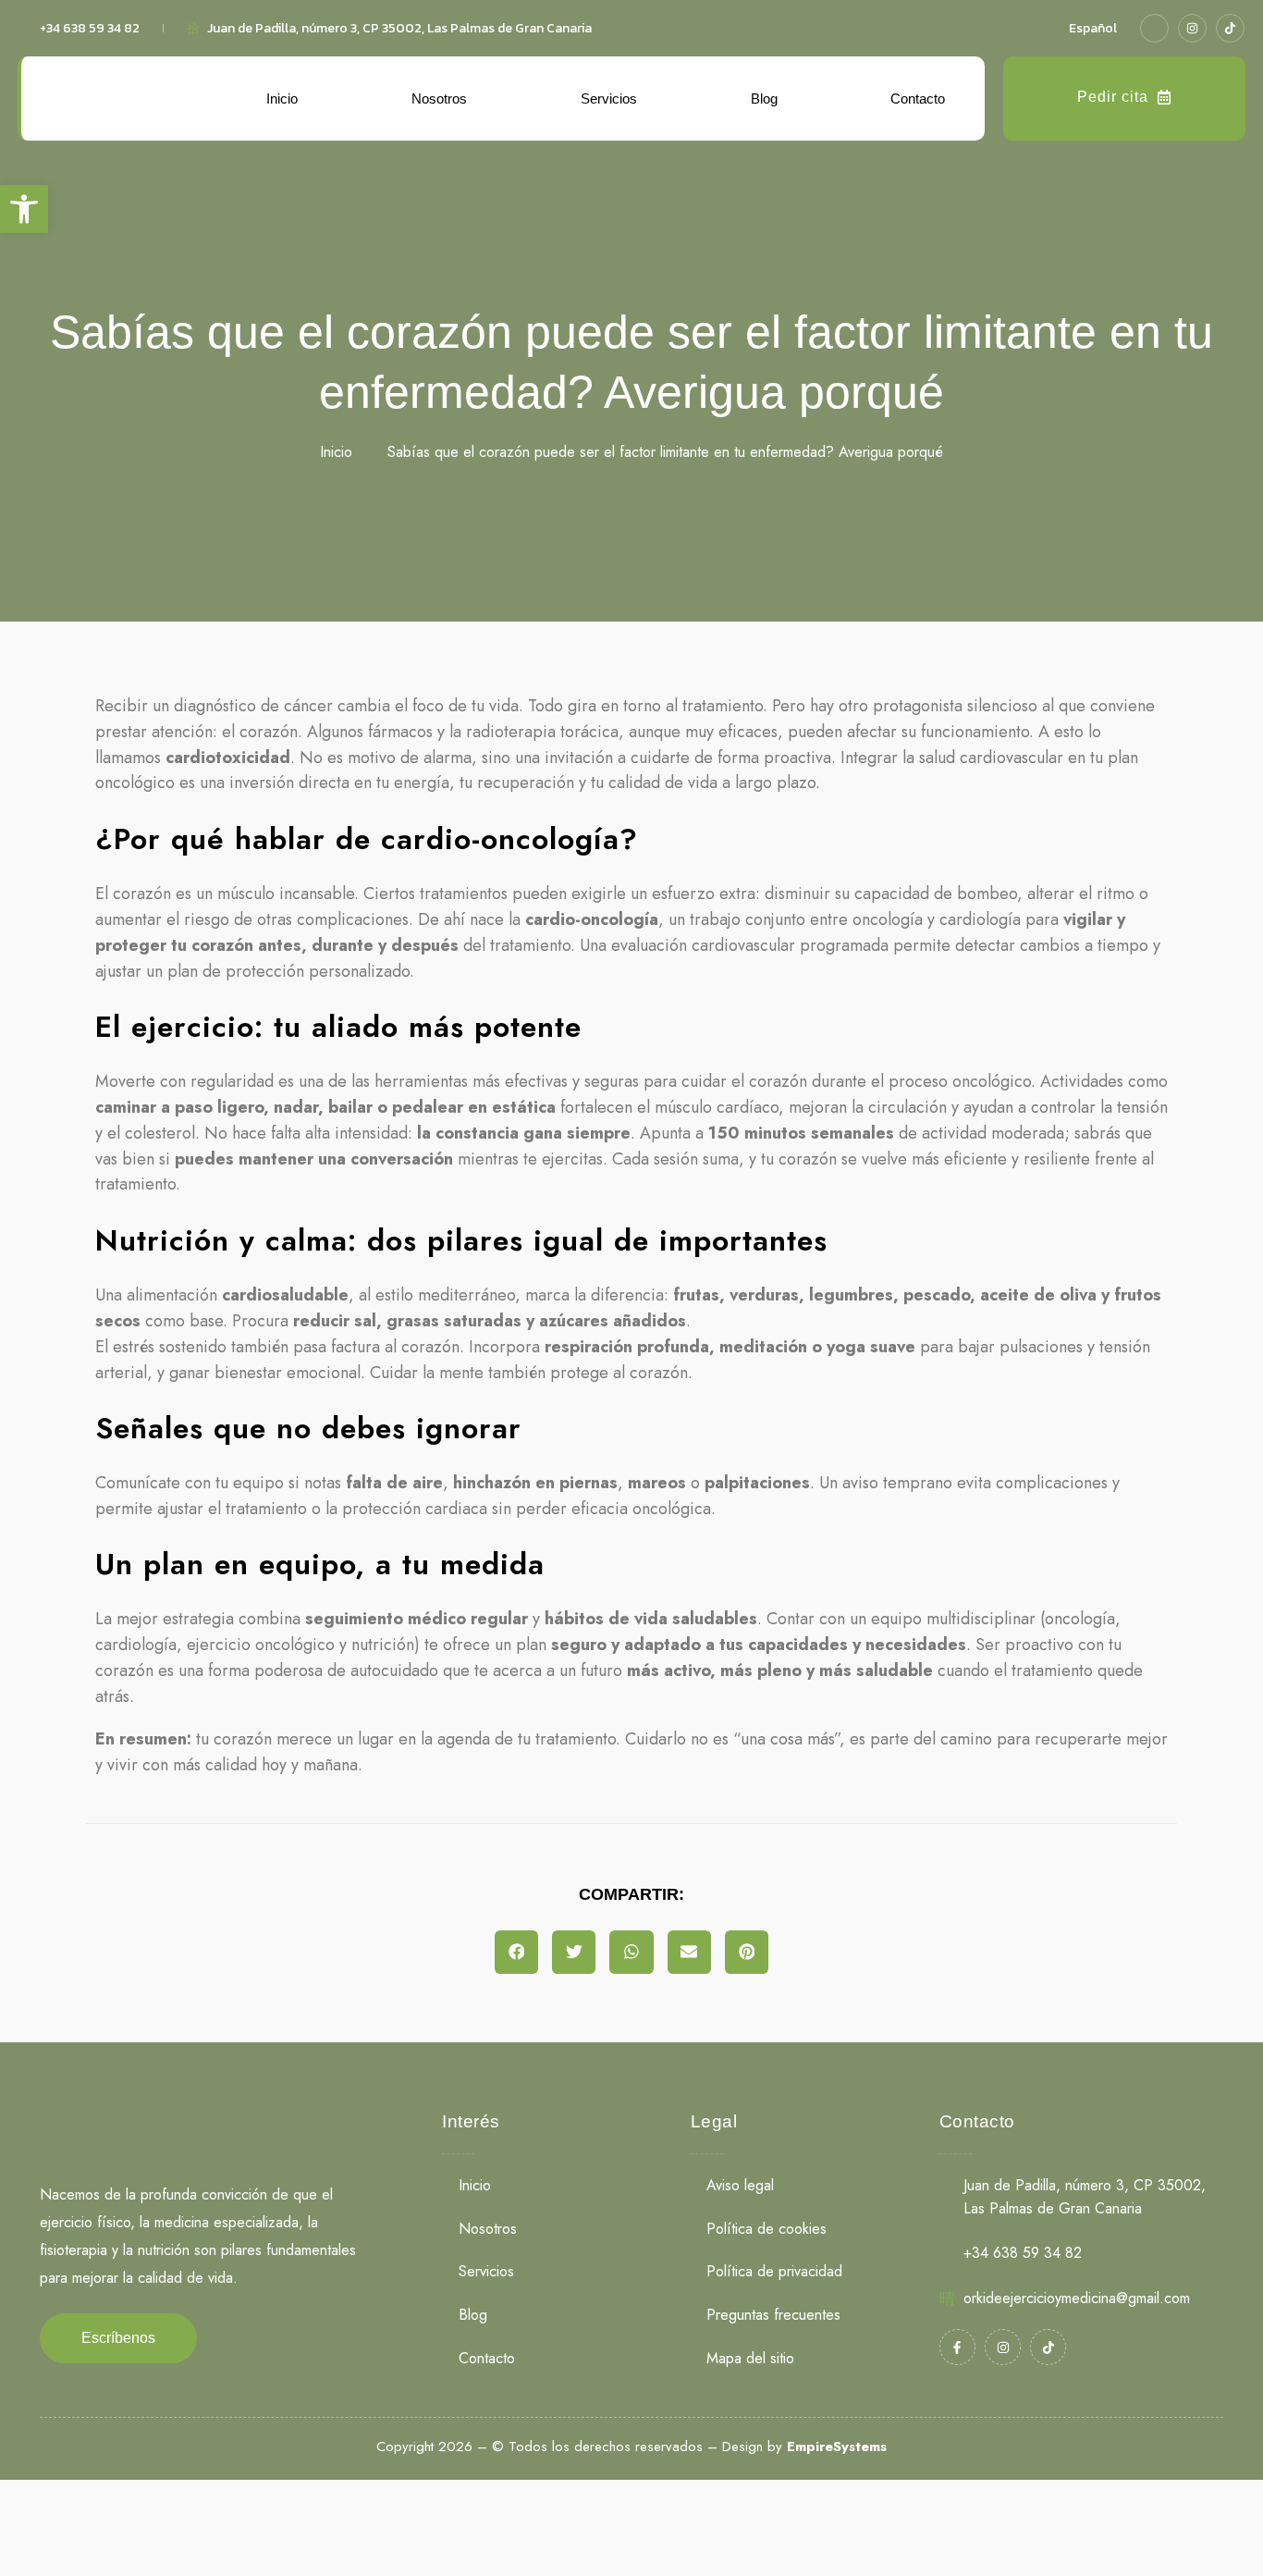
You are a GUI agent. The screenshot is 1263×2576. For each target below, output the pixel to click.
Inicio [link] (282, 99)
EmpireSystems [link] (837, 2447)
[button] (516, 1952)
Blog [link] (764, 99)
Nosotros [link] (439, 99)
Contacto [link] (918, 99)
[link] (24, 209)
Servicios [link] (609, 99)
